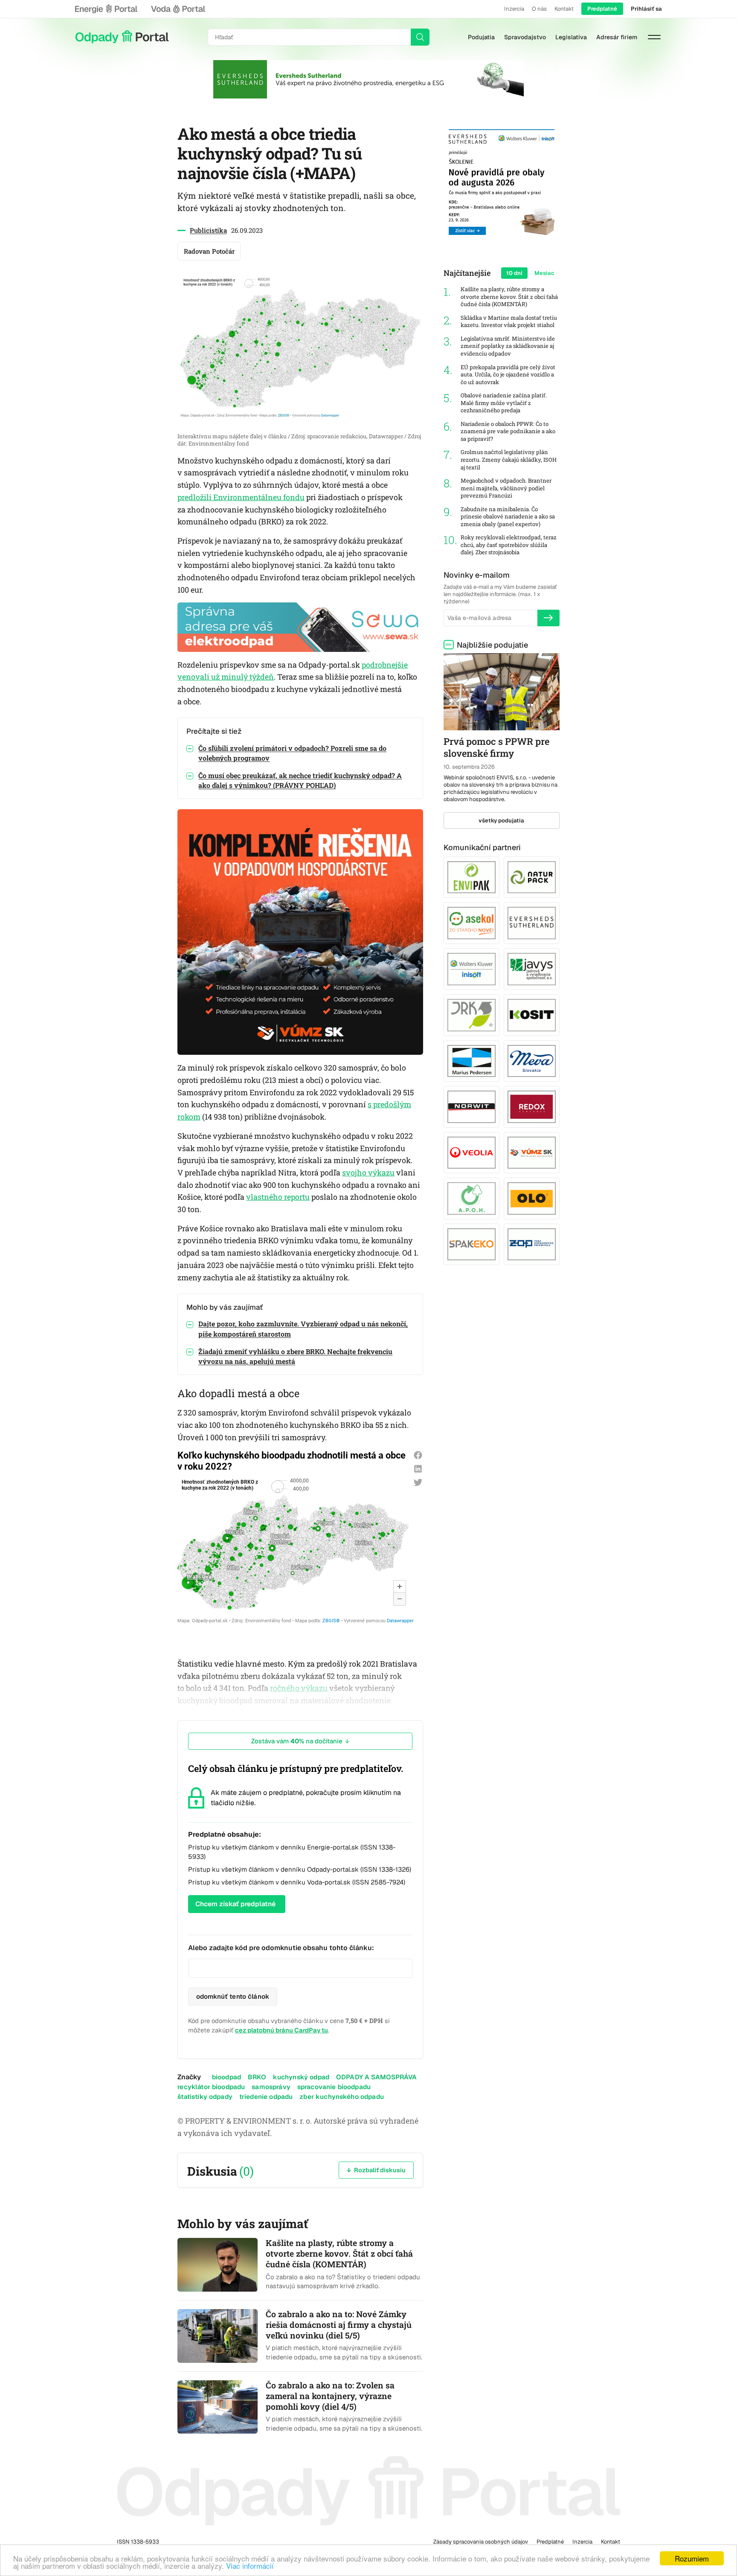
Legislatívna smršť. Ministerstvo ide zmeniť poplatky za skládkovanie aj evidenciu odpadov (508, 346)
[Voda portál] (178, 9)
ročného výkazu (299, 1688)
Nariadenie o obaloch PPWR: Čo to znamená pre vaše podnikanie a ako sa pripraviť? (508, 431)
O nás (539, 9)
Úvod (122, 37)
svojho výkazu (368, 1172)
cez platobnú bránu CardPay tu (281, 2030)
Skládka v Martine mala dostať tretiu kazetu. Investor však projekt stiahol (509, 322)
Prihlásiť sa (646, 9)
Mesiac (544, 273)
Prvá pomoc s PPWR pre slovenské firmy (496, 747)
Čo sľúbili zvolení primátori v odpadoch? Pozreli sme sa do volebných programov (292, 753)
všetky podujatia (501, 821)
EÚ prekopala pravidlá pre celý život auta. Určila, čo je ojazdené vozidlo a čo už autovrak (508, 375)
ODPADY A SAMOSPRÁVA (376, 2077)
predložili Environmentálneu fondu (241, 497)
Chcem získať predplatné (235, 1904)
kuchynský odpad (301, 2077)
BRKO (257, 2077)
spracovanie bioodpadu (334, 2087)
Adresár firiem (617, 37)
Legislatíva (571, 37)
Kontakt (564, 9)
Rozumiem (692, 2558)
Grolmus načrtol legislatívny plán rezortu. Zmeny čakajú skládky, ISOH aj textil (509, 460)
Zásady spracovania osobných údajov (481, 2542)
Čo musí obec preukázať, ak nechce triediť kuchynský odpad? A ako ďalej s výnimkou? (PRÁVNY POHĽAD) (300, 780)
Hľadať (420, 37)
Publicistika (208, 230)
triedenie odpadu (266, 2097)
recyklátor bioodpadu (211, 2087)
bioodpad (226, 2077)
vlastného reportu (278, 1197)
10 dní (514, 273)
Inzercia (514, 9)
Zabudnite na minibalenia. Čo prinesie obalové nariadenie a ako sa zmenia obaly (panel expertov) (508, 517)
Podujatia (481, 37)
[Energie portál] (106, 9)
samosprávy (271, 2087)
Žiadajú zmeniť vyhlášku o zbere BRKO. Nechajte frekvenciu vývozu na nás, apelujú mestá (295, 1356)
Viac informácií (250, 2566)
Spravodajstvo (525, 37)
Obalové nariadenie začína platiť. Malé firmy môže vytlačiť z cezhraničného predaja (504, 403)
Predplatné (602, 9)
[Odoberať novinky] (548, 618)
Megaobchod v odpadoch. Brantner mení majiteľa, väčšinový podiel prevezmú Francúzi (506, 488)
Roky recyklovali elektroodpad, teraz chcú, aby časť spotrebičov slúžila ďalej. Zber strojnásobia (509, 545)
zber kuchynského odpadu (342, 2097)
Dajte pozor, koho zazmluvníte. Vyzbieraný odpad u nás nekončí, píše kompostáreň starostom (303, 1329)
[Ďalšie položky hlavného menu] (654, 37)
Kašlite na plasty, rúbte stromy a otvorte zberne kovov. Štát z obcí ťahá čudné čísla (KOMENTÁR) (509, 297)
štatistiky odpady (205, 2097)
